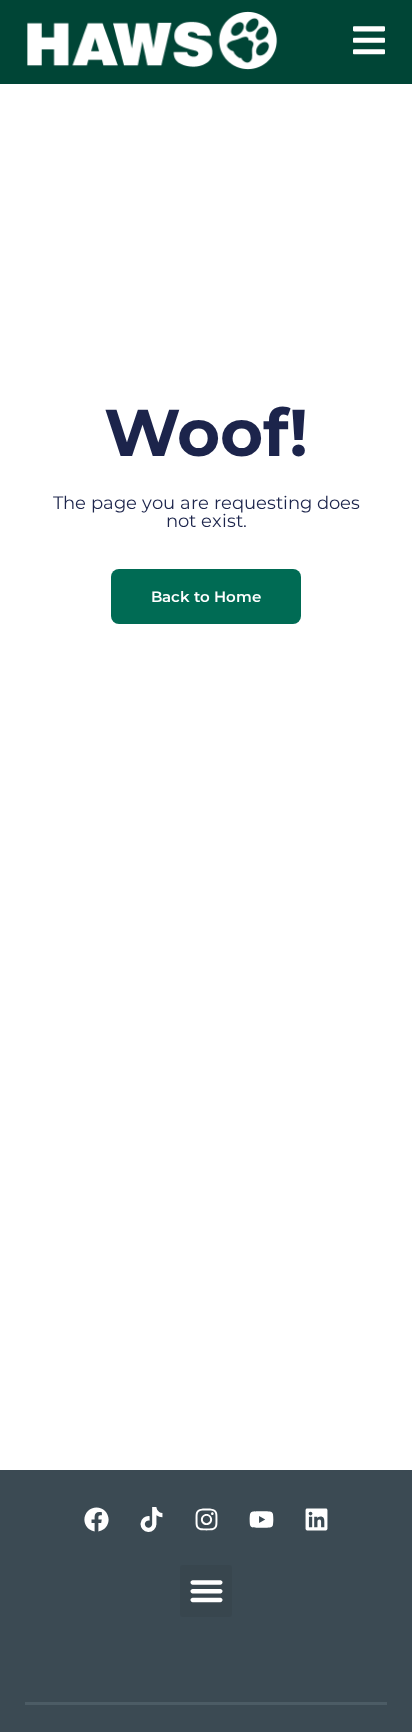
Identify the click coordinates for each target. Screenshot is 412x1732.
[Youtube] (261, 1520)
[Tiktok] (151, 1520)
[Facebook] (96, 1520)
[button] (369, 40)
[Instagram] (206, 1520)
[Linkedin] (316, 1520)
